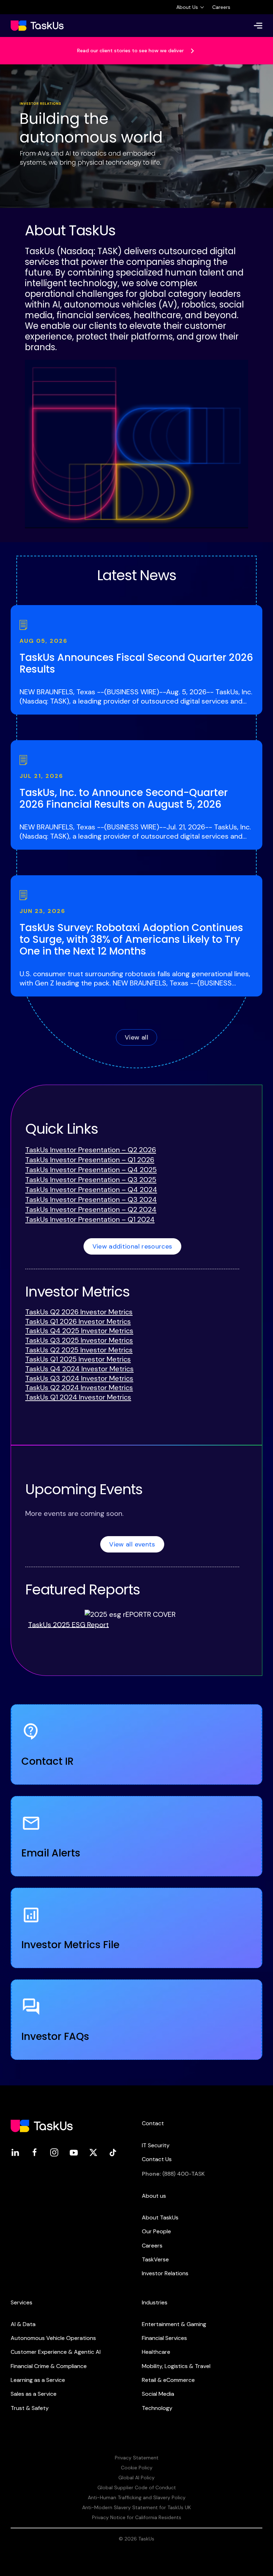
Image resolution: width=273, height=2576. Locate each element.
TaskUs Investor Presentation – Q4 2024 (91, 1190)
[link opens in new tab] (130, 1614)
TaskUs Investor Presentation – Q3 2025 (91, 1180)
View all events (132, 1544)
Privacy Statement (137, 2458)
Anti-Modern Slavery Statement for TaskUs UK (136, 2507)
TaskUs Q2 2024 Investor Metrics (79, 1388)
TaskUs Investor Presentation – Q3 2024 (91, 1199)
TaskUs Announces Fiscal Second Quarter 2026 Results (136, 663)
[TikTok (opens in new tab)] (113, 2152)
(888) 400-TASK (184, 2174)
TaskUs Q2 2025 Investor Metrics (79, 1350)
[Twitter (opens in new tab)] (93, 2152)
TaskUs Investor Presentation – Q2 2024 (91, 1209)
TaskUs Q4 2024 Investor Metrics (79, 1369)
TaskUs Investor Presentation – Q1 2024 (90, 1219)
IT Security (156, 2145)
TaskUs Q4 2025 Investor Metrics (79, 1331)
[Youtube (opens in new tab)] (74, 2152)
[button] (258, 26)
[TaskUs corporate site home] (37, 26)
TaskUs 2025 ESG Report (68, 1624)
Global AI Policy (136, 2478)
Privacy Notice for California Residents (137, 2517)
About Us (187, 7)
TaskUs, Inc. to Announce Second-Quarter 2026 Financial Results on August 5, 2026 (124, 798)
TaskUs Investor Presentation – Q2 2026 (91, 1150)
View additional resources (132, 1246)
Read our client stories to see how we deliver (131, 50)
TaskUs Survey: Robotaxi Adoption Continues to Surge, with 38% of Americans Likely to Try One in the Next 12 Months (131, 939)
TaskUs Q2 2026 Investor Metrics (79, 1312)
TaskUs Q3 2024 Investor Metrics (79, 1378)
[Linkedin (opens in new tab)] (15, 2152)
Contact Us (157, 2159)
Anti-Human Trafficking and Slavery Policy (137, 2497)
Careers (221, 7)
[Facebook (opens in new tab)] (35, 2152)
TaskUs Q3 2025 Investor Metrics (79, 1340)
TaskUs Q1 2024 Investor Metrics (78, 1397)
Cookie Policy (137, 2468)
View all (136, 1037)
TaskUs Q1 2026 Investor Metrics (78, 1321)
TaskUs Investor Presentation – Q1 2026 (90, 1160)
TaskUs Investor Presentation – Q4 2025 (91, 1170)
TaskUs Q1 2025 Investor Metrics (78, 1359)
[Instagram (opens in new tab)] (54, 2152)
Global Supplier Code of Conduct (137, 2487)
